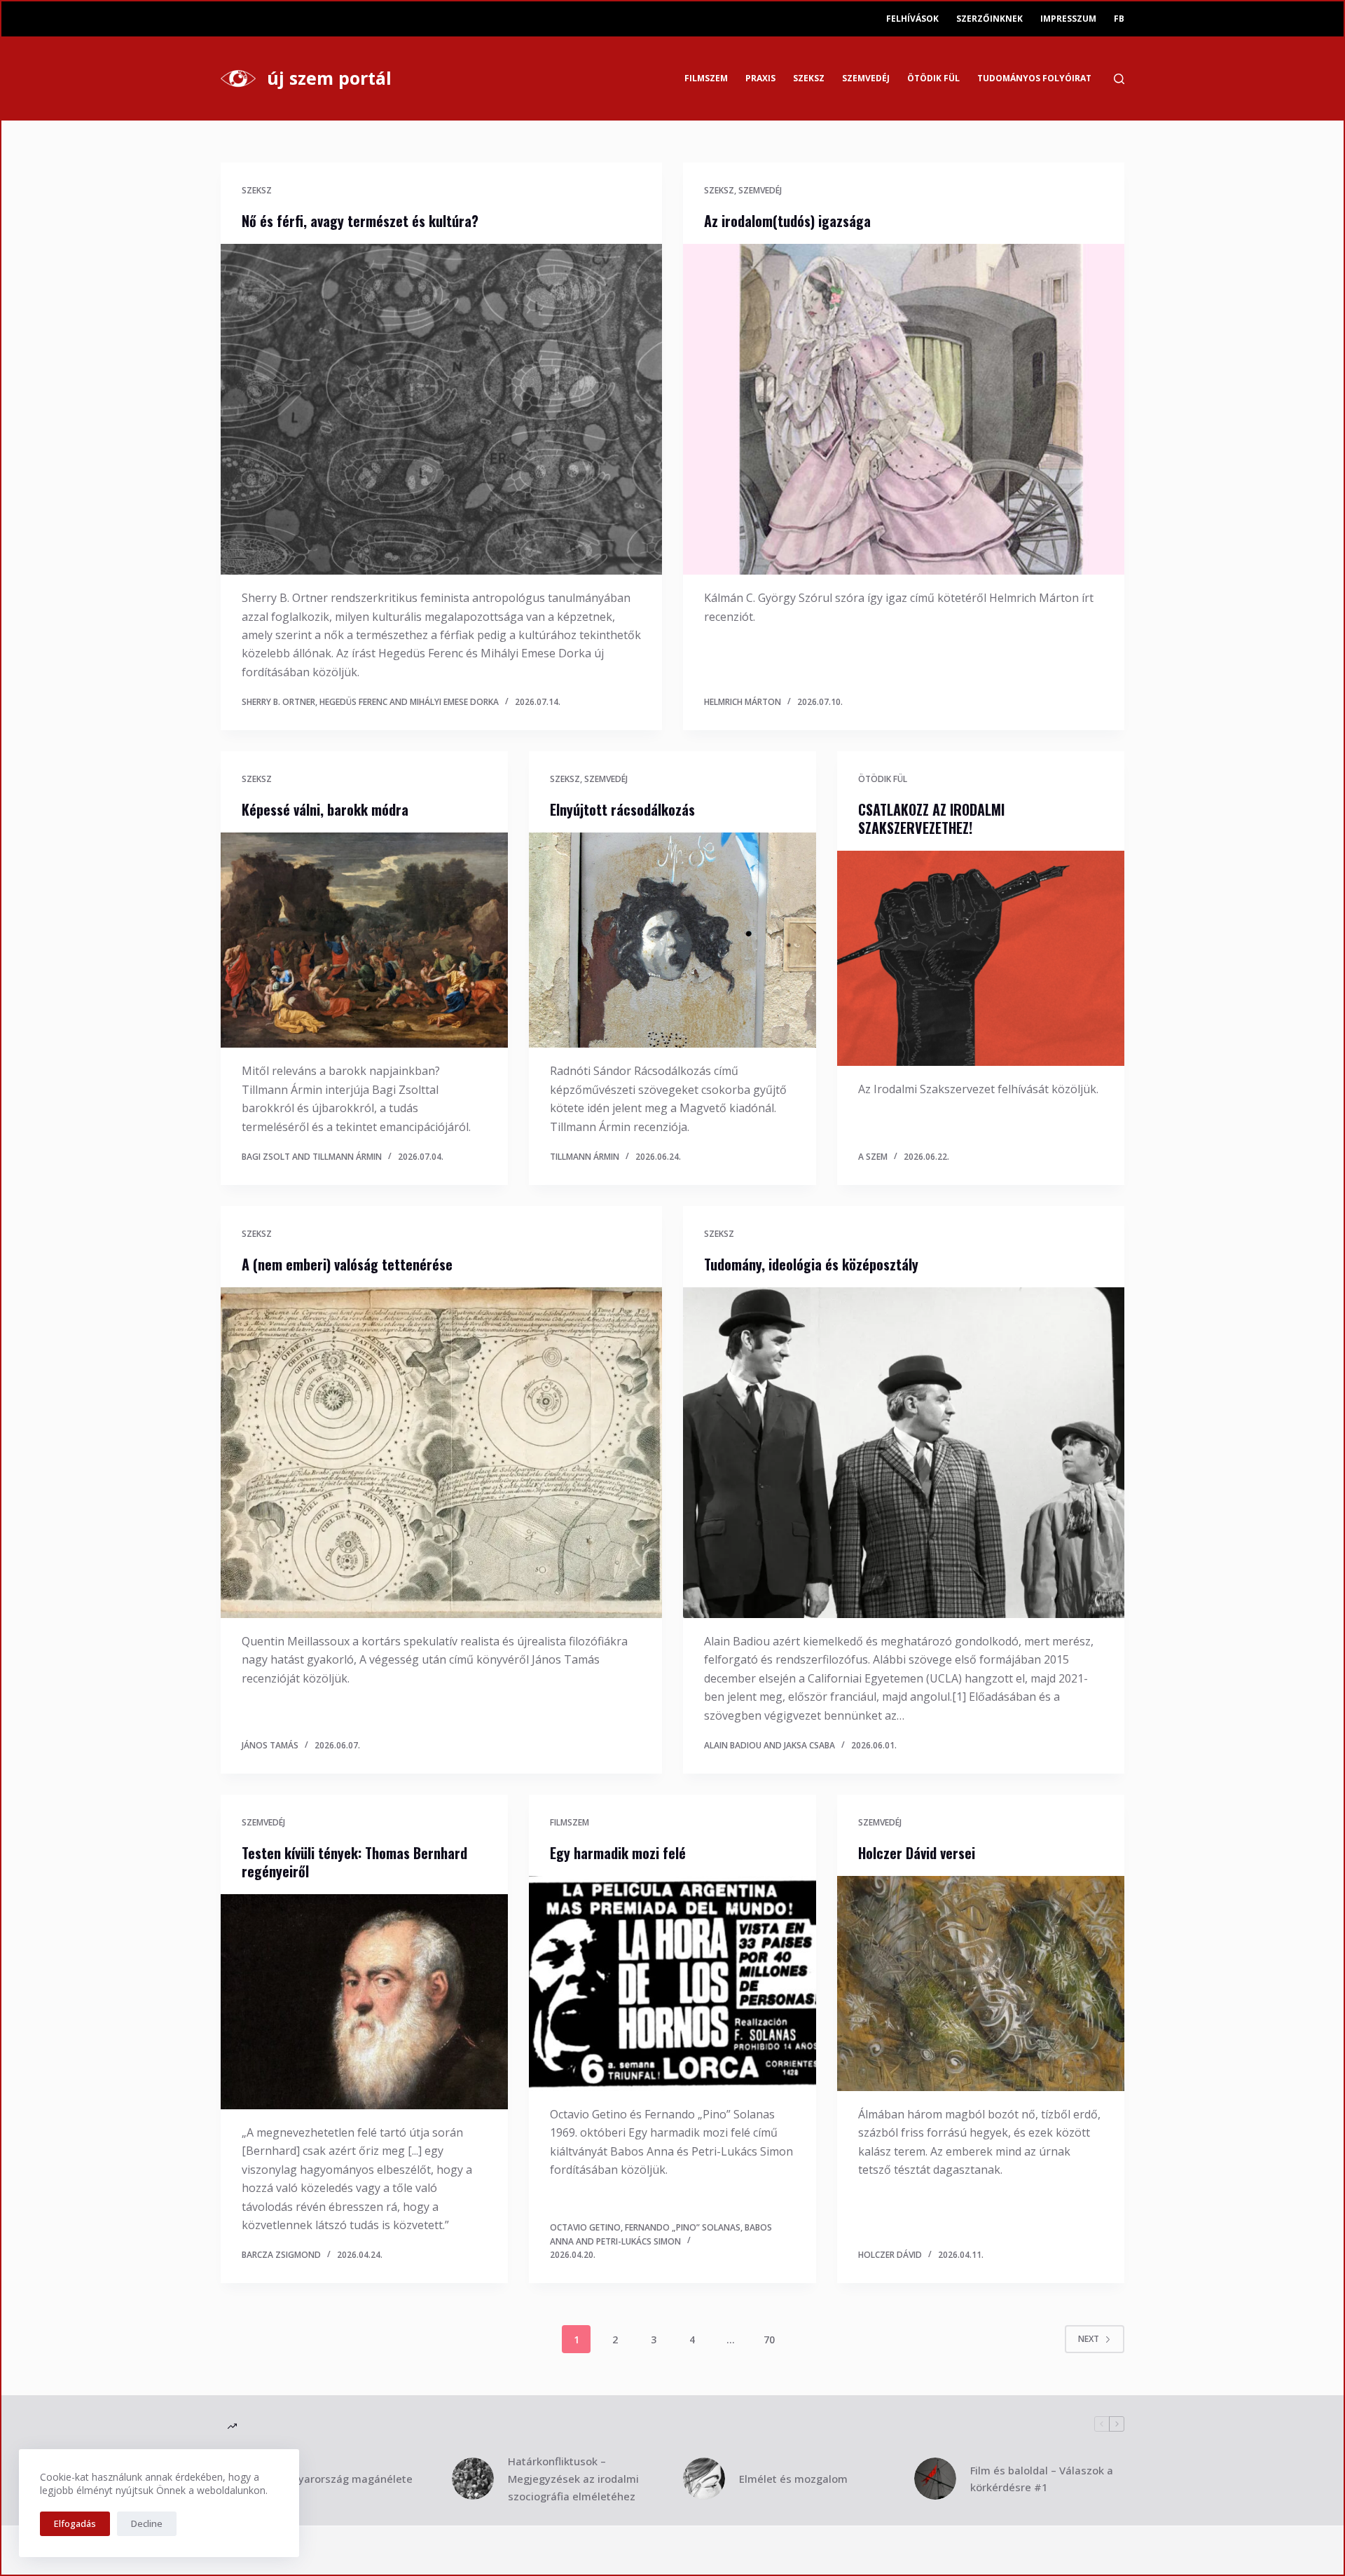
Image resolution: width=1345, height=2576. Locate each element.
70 (769, 2339)
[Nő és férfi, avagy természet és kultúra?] (441, 410)
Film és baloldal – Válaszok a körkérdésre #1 (1042, 2479)
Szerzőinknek (989, 19)
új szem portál (329, 78)
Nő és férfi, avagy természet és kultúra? (360, 221)
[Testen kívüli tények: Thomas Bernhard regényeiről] (364, 2002)
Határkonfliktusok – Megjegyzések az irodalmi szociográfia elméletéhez (573, 2479)
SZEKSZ (809, 78)
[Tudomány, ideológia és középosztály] (904, 1453)
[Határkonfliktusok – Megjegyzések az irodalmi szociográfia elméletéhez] (473, 2479)
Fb (1119, 19)
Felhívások (912, 19)
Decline (147, 2523)
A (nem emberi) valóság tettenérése (347, 1264)
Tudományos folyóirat (1034, 78)
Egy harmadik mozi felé (618, 1853)
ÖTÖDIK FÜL (933, 78)
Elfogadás (75, 2523)
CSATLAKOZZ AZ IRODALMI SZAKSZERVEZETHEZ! (931, 818)
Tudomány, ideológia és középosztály (811, 1264)
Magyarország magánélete (345, 2479)
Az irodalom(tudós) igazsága (787, 221)
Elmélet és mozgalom (793, 2479)
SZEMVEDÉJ (866, 78)
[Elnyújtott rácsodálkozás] (672, 940)
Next (1089, 2339)
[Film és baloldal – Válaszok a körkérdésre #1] (935, 2479)
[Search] (1119, 79)
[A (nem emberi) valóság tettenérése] (441, 1453)
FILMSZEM (706, 78)
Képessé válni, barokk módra (325, 809)
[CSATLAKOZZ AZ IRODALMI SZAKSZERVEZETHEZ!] (981, 959)
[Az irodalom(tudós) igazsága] (904, 410)
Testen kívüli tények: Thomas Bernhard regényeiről (354, 1862)
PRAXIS (760, 78)
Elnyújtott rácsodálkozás (622, 809)
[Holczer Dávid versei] (981, 1984)
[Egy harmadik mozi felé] (672, 1984)
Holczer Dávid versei (917, 1853)
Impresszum (1068, 19)
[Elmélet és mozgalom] (704, 2479)
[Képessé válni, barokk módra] (364, 940)
